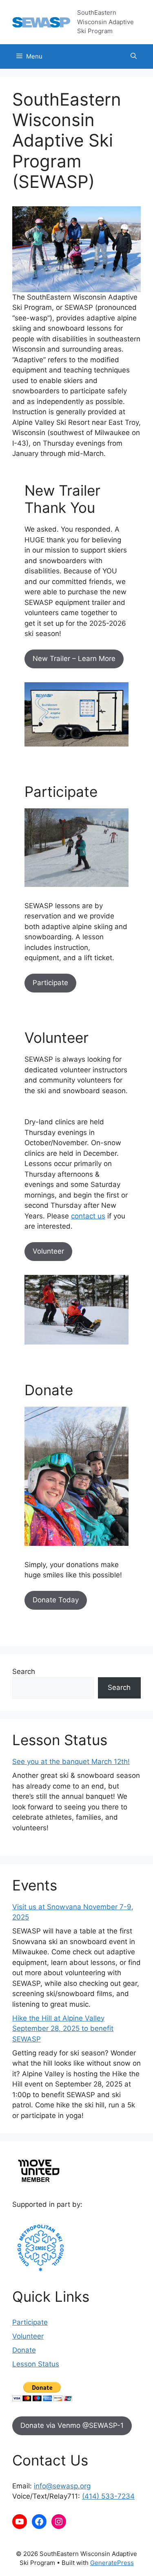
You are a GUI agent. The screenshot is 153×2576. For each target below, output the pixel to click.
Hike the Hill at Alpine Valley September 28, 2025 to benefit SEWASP (63, 2029)
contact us (88, 1216)
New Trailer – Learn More (74, 659)
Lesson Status (36, 2364)
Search (24, 1671)
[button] (134, 56)
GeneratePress (112, 2563)
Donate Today (56, 1600)
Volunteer (48, 1251)
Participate (50, 983)
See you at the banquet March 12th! (71, 1762)
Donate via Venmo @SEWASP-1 (72, 2425)
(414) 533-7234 (108, 2496)
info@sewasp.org (62, 2486)
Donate (24, 2350)
